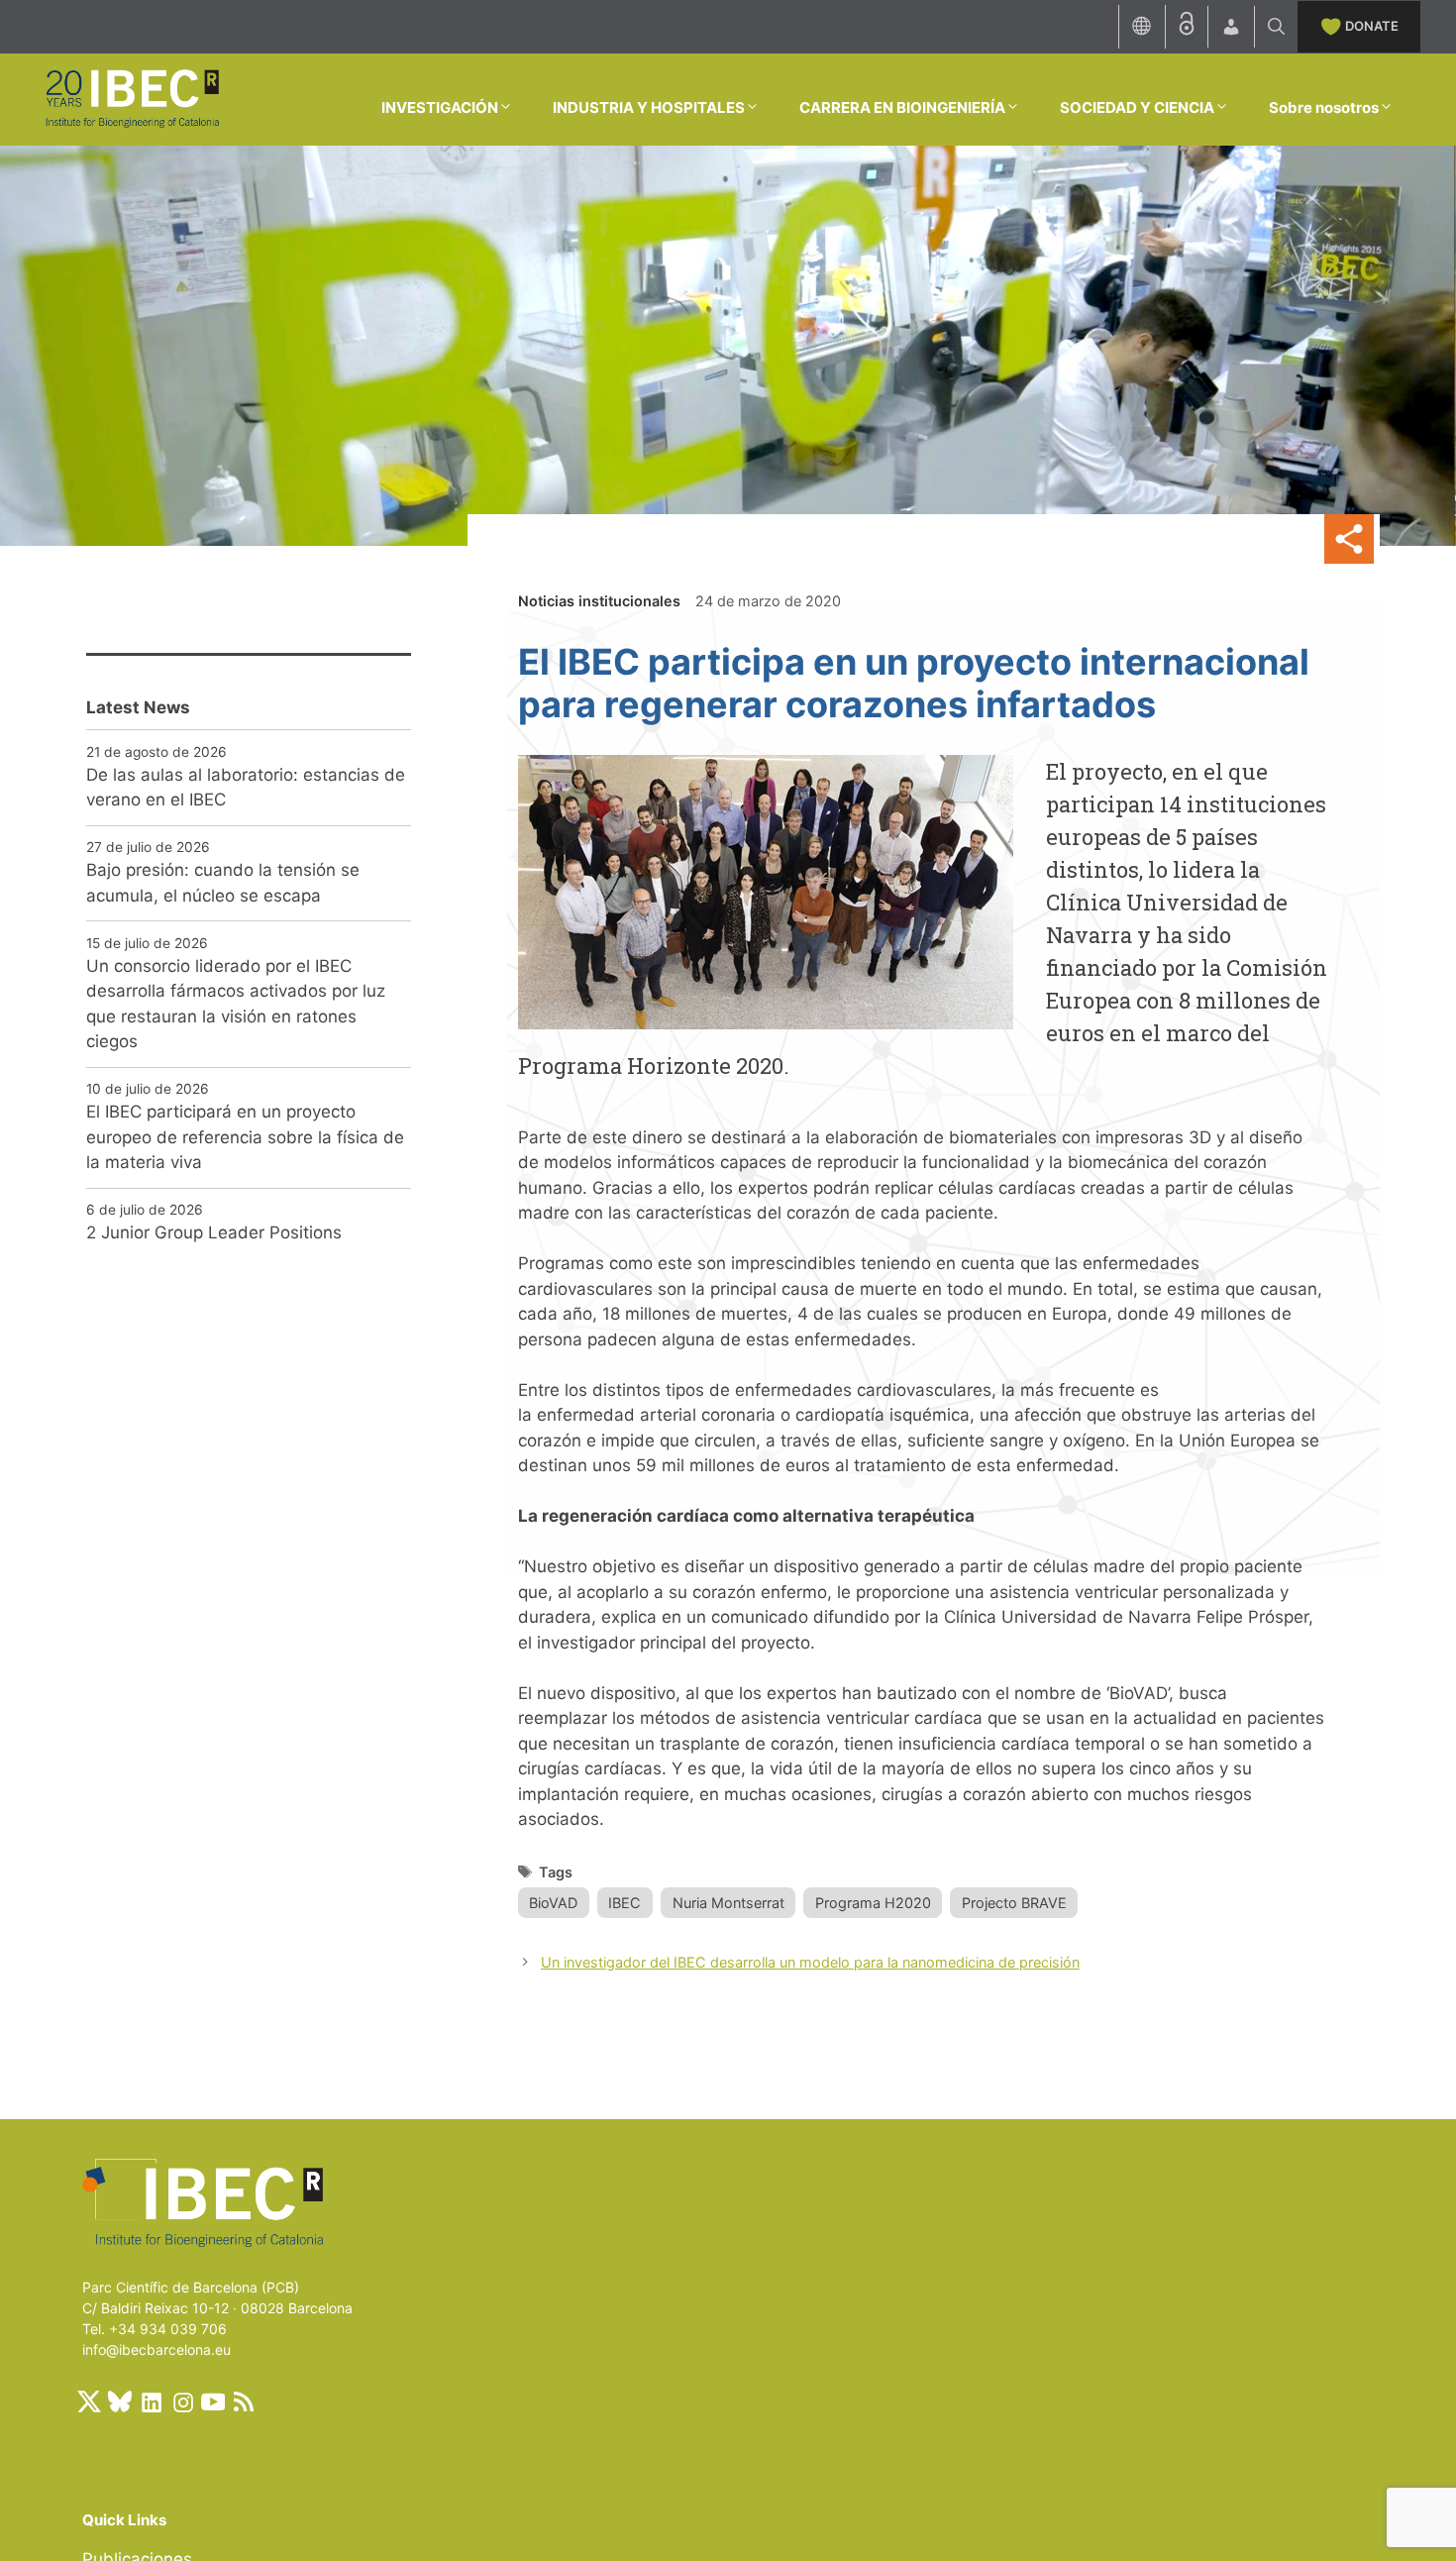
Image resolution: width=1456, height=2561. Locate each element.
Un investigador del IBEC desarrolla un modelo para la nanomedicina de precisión (810, 1962)
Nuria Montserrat (728, 1903)
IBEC (624, 1903)
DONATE (1372, 26)
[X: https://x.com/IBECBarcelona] (89, 2401)
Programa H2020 (873, 1903)
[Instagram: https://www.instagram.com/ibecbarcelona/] (182, 2401)
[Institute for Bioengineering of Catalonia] (132, 98)
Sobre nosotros (1324, 107)
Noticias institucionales (599, 601)
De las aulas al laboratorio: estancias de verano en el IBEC (246, 788)
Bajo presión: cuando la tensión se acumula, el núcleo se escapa (223, 883)
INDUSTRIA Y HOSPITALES (649, 107)
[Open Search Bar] (1276, 27)
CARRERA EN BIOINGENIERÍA (902, 107)
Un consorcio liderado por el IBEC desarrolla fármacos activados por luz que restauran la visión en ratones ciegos (236, 1004)
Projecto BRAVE (1014, 1903)
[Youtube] (213, 2401)
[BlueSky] (120, 2401)
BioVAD (553, 1903)
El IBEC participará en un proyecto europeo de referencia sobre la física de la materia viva (245, 1137)
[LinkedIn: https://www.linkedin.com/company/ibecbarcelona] (151, 2401)
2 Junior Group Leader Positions (214, 1232)
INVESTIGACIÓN (440, 107)
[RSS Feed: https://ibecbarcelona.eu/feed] (244, 2401)
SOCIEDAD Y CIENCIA (1137, 107)
